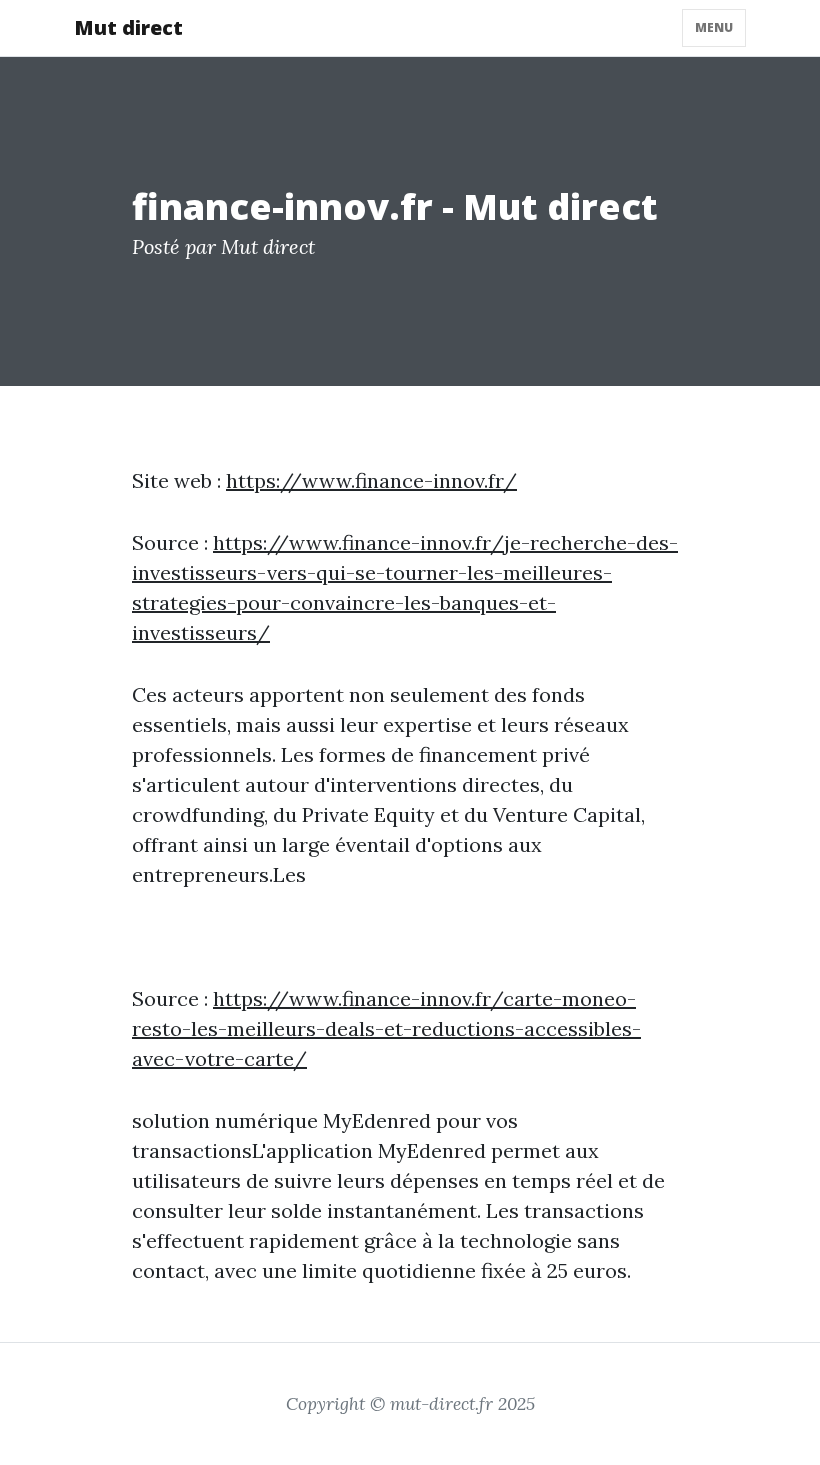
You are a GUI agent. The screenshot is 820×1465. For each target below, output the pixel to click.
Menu (714, 27)
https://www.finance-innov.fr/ (371, 480)
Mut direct (128, 27)
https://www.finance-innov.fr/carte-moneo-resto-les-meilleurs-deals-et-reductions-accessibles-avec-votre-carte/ (386, 1028)
